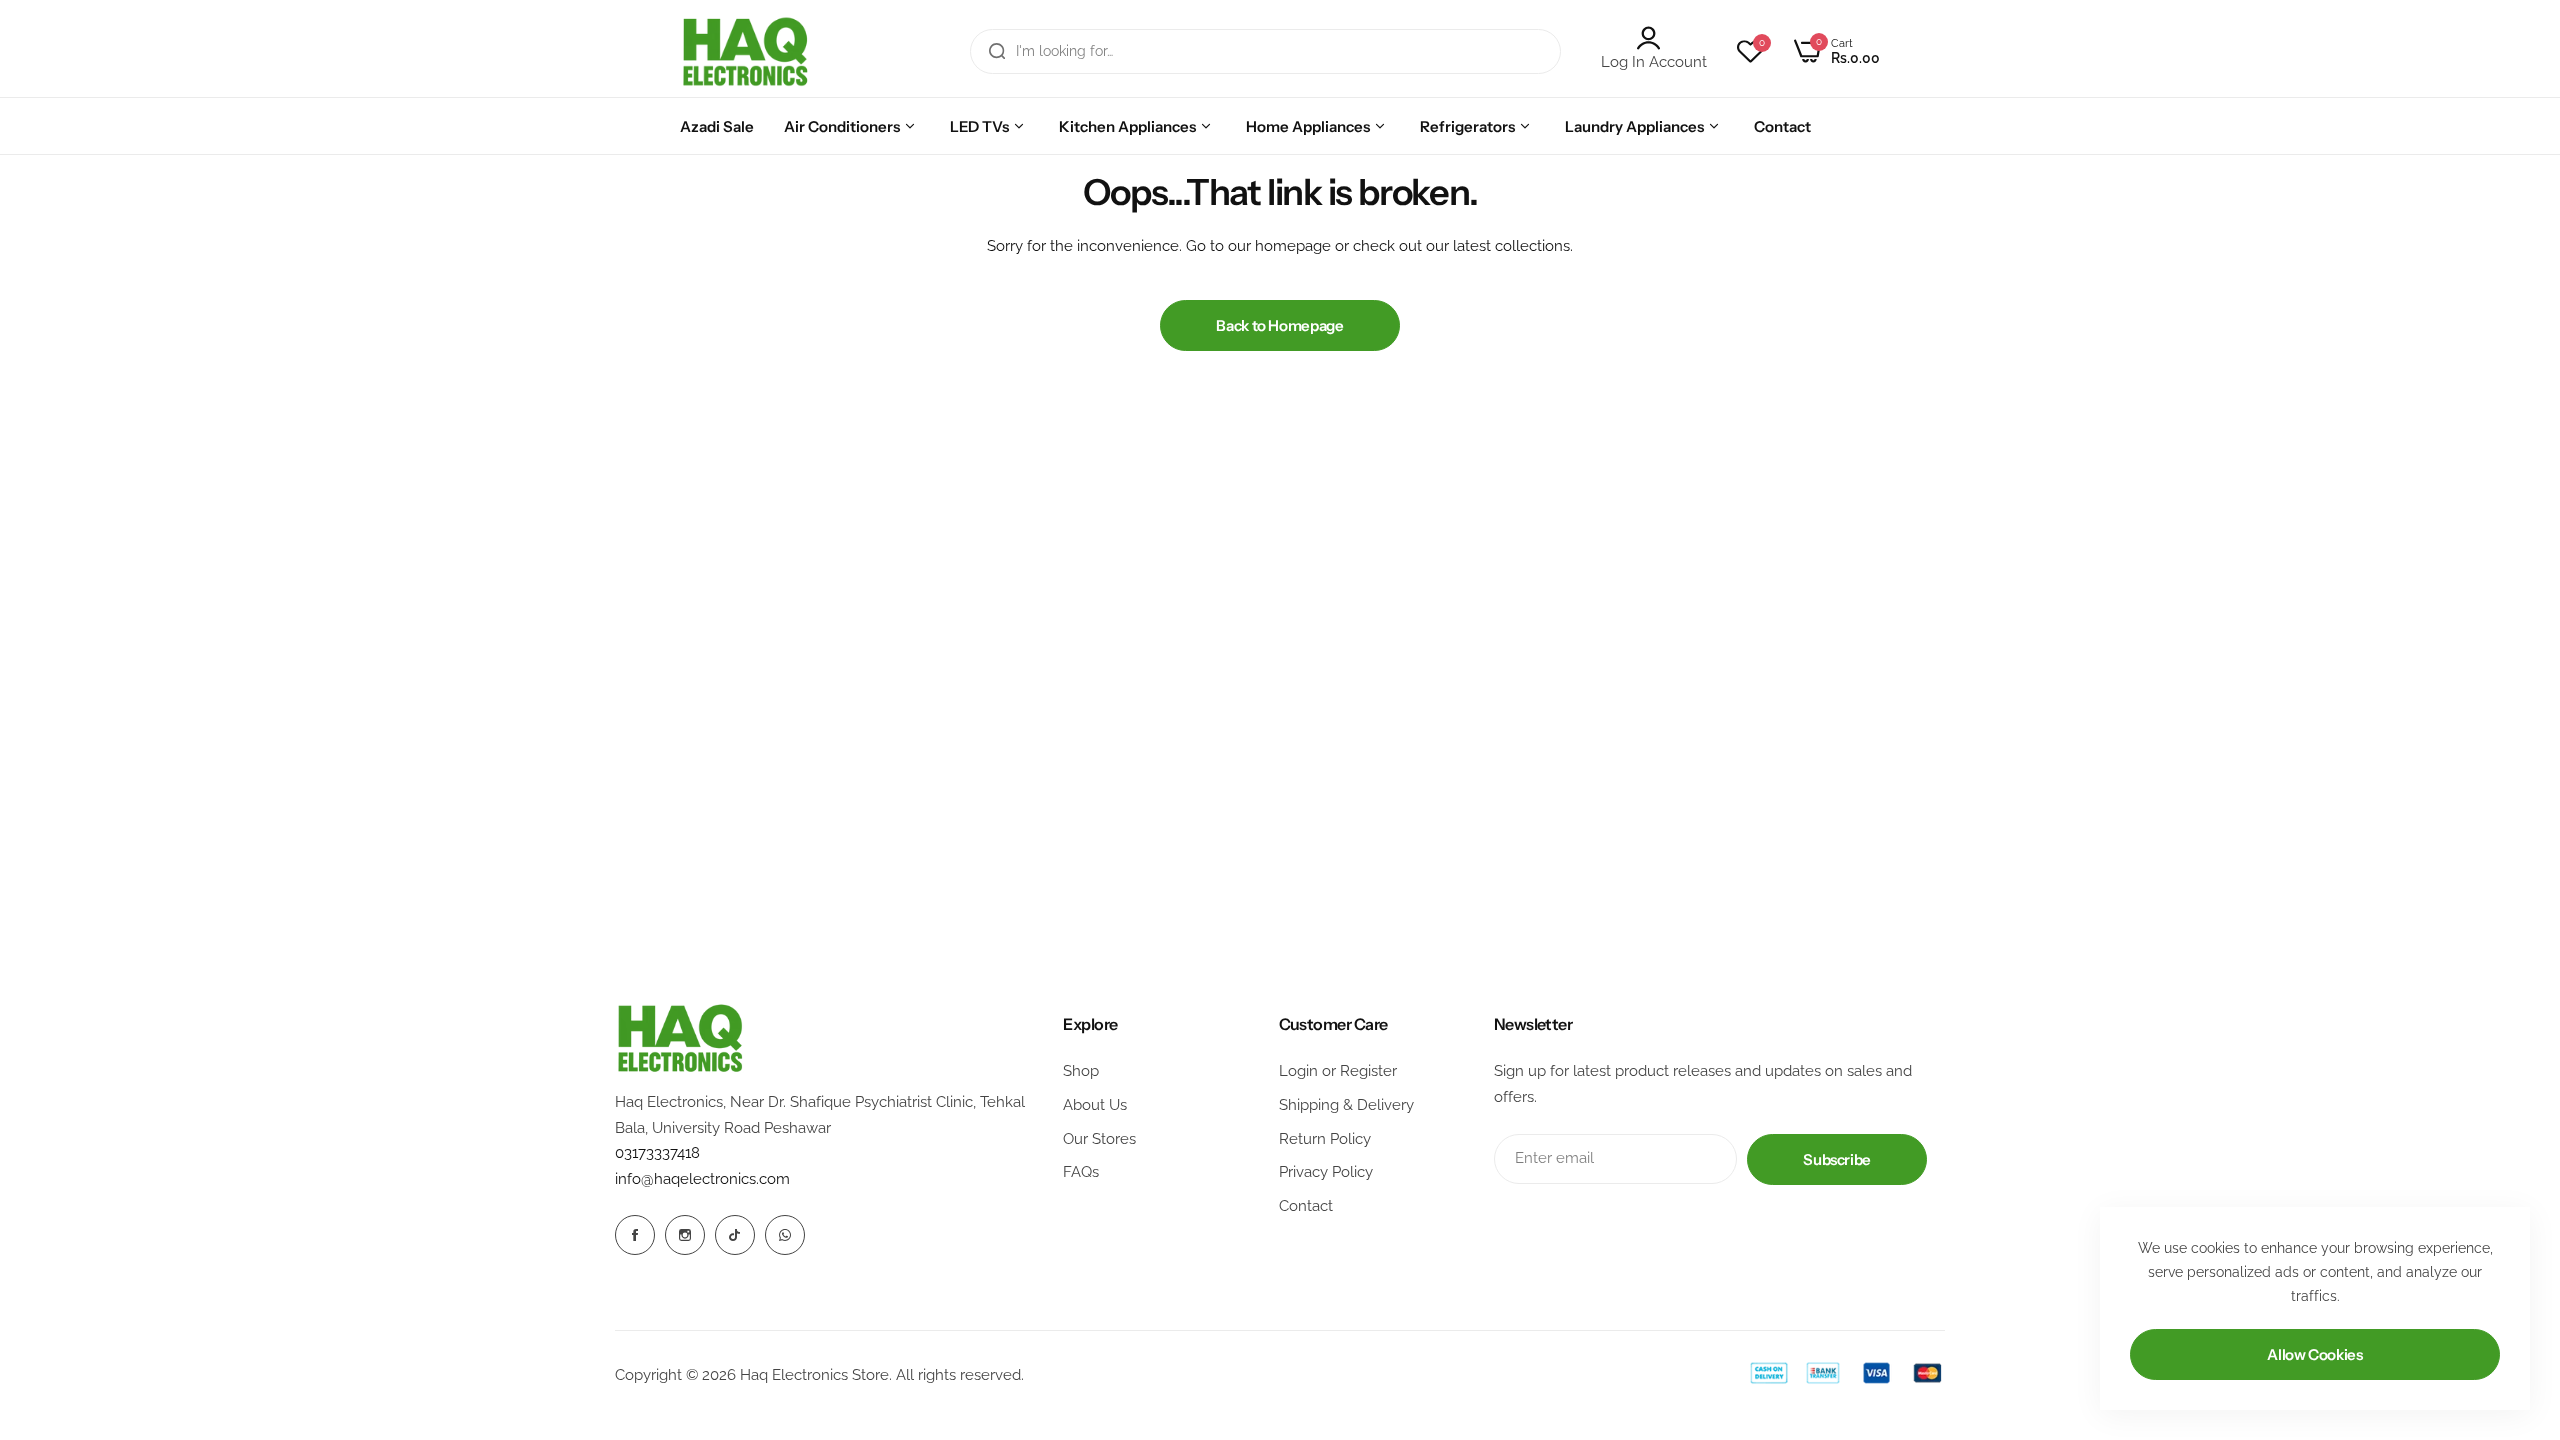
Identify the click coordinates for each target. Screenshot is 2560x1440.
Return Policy (1325, 1139)
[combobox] (1265, 51)
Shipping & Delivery (1346, 1105)
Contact (1306, 1206)
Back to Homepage (1279, 325)
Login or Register (1338, 1071)
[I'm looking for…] (997, 51)
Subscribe (1837, 1159)
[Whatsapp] (785, 1235)
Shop (1081, 1071)
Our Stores (1099, 1139)
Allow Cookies (2314, 1354)
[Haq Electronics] (745, 51)
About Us (1095, 1105)
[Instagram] (685, 1235)
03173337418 (657, 1153)
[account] (1654, 38)
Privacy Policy (1326, 1172)
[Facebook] (635, 1235)
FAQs (1081, 1172)
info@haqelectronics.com (702, 1179)
